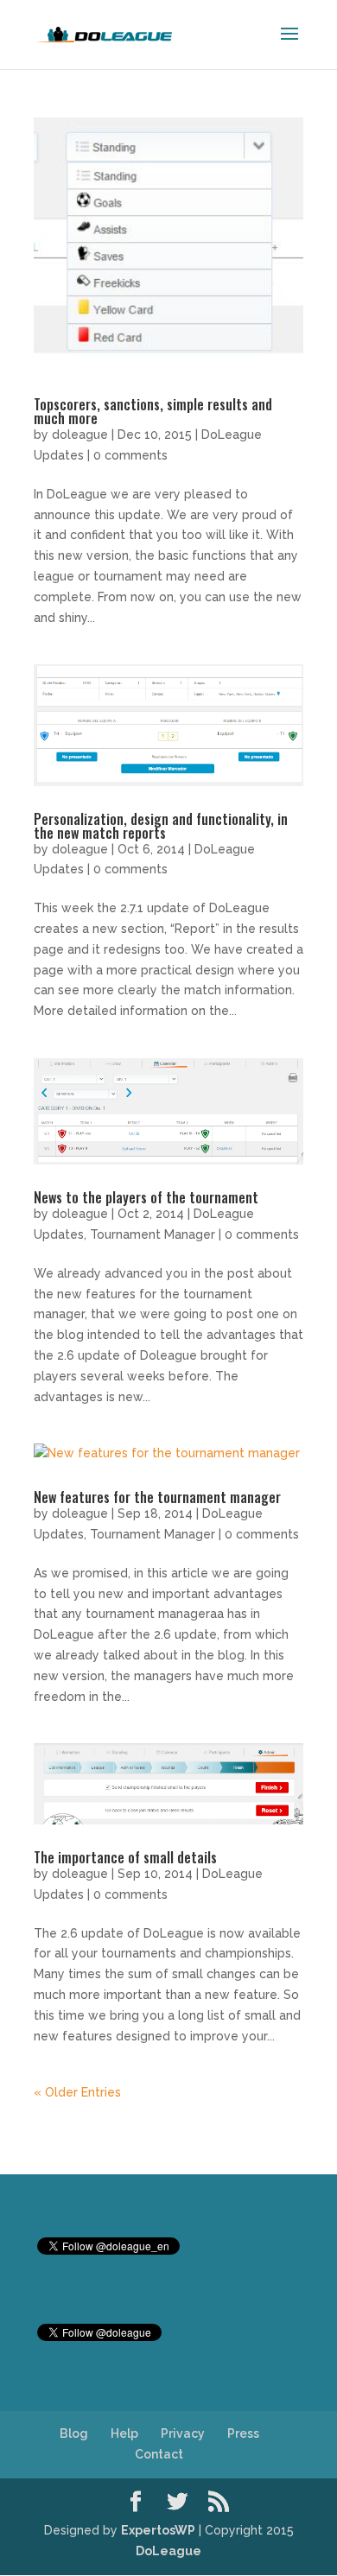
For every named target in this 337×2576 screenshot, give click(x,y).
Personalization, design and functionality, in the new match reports (161, 826)
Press (243, 2433)
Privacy (183, 2433)
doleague (80, 435)
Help (124, 2433)
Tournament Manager (153, 1234)
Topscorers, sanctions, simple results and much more (153, 411)
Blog (74, 2433)
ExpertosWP (158, 2530)
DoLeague (168, 2551)
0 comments (130, 455)
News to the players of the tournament (146, 1197)
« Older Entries (77, 2092)
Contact (159, 2454)
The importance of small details (125, 1857)
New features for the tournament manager (157, 1497)
